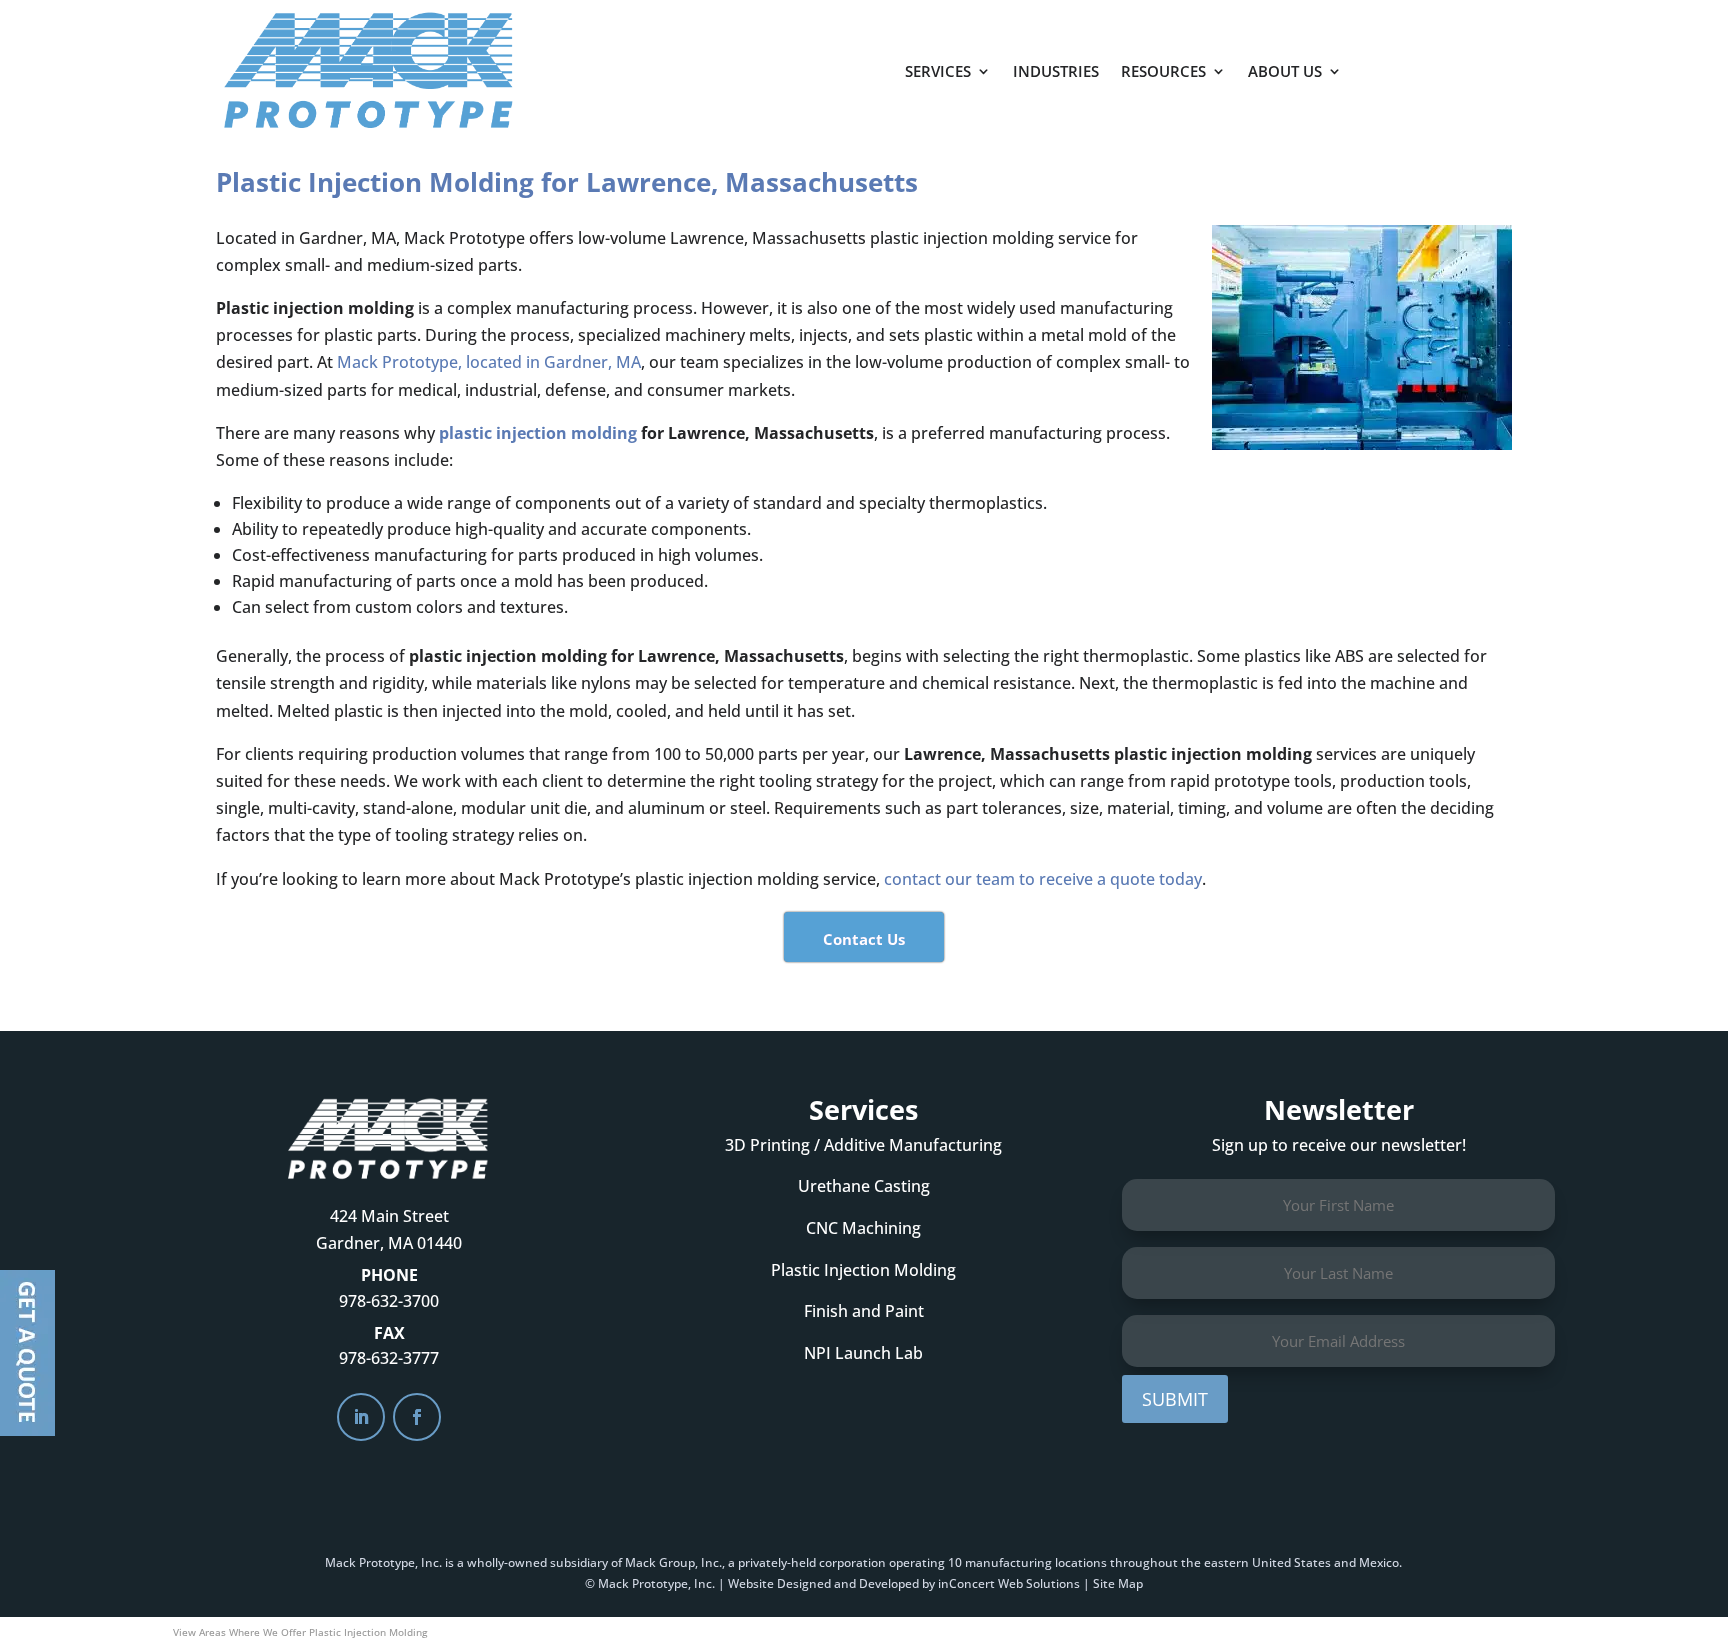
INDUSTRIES (1056, 71)
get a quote (1451, 61)
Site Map (1118, 1583)
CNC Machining (863, 1228)
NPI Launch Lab (863, 1353)
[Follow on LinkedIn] (361, 1417)
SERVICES (938, 71)
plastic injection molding (538, 433)
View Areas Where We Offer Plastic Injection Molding (300, 1632)
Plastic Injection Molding (863, 1270)
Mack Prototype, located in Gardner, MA (489, 362)
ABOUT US (1285, 71)
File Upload (27, 1353)
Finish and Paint (864, 1311)
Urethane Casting (864, 1186)
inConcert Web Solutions (1009, 1583)
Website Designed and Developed (823, 1583)
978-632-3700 (389, 1301)
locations (1081, 1562)
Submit (1175, 1399)
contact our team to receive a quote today (1043, 879)
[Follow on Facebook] (417, 1417)
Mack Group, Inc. (673, 1562)
